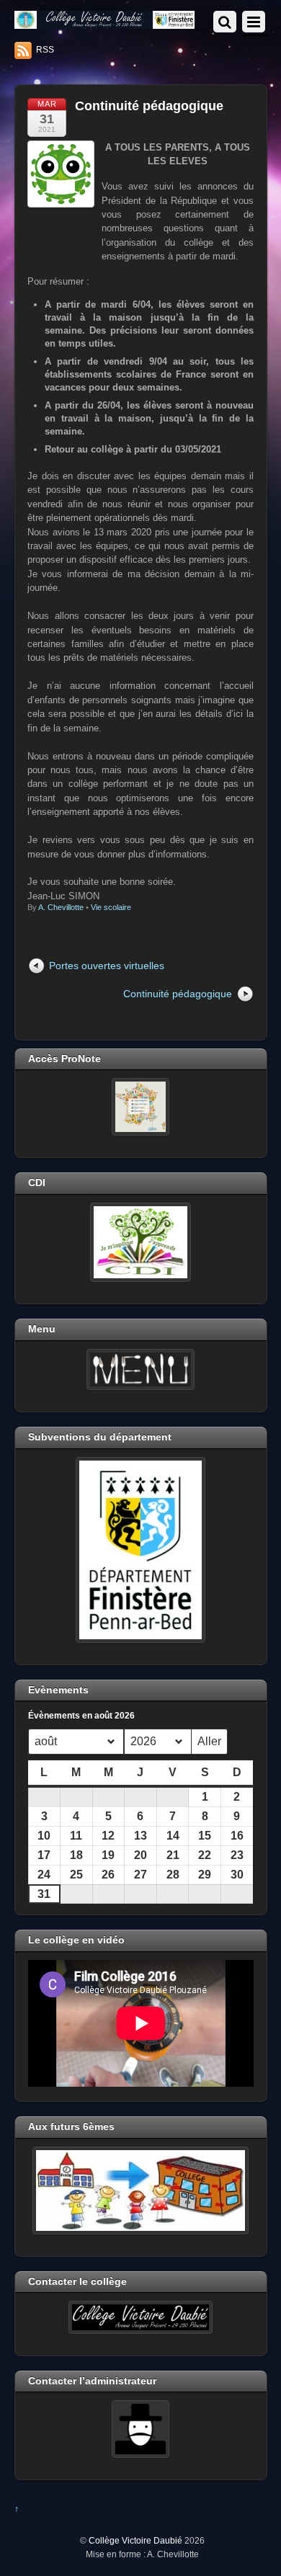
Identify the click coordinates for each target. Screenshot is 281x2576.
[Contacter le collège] (141, 2317)
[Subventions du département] (141, 1550)
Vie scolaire (111, 907)
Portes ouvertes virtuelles (107, 966)
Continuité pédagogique (149, 106)
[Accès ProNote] (141, 1107)
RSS (45, 50)
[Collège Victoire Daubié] (105, 23)
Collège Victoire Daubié (135, 2540)
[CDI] (141, 1242)
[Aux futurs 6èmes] (141, 2191)
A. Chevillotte (61, 907)
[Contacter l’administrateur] (141, 2429)
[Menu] (141, 1370)
